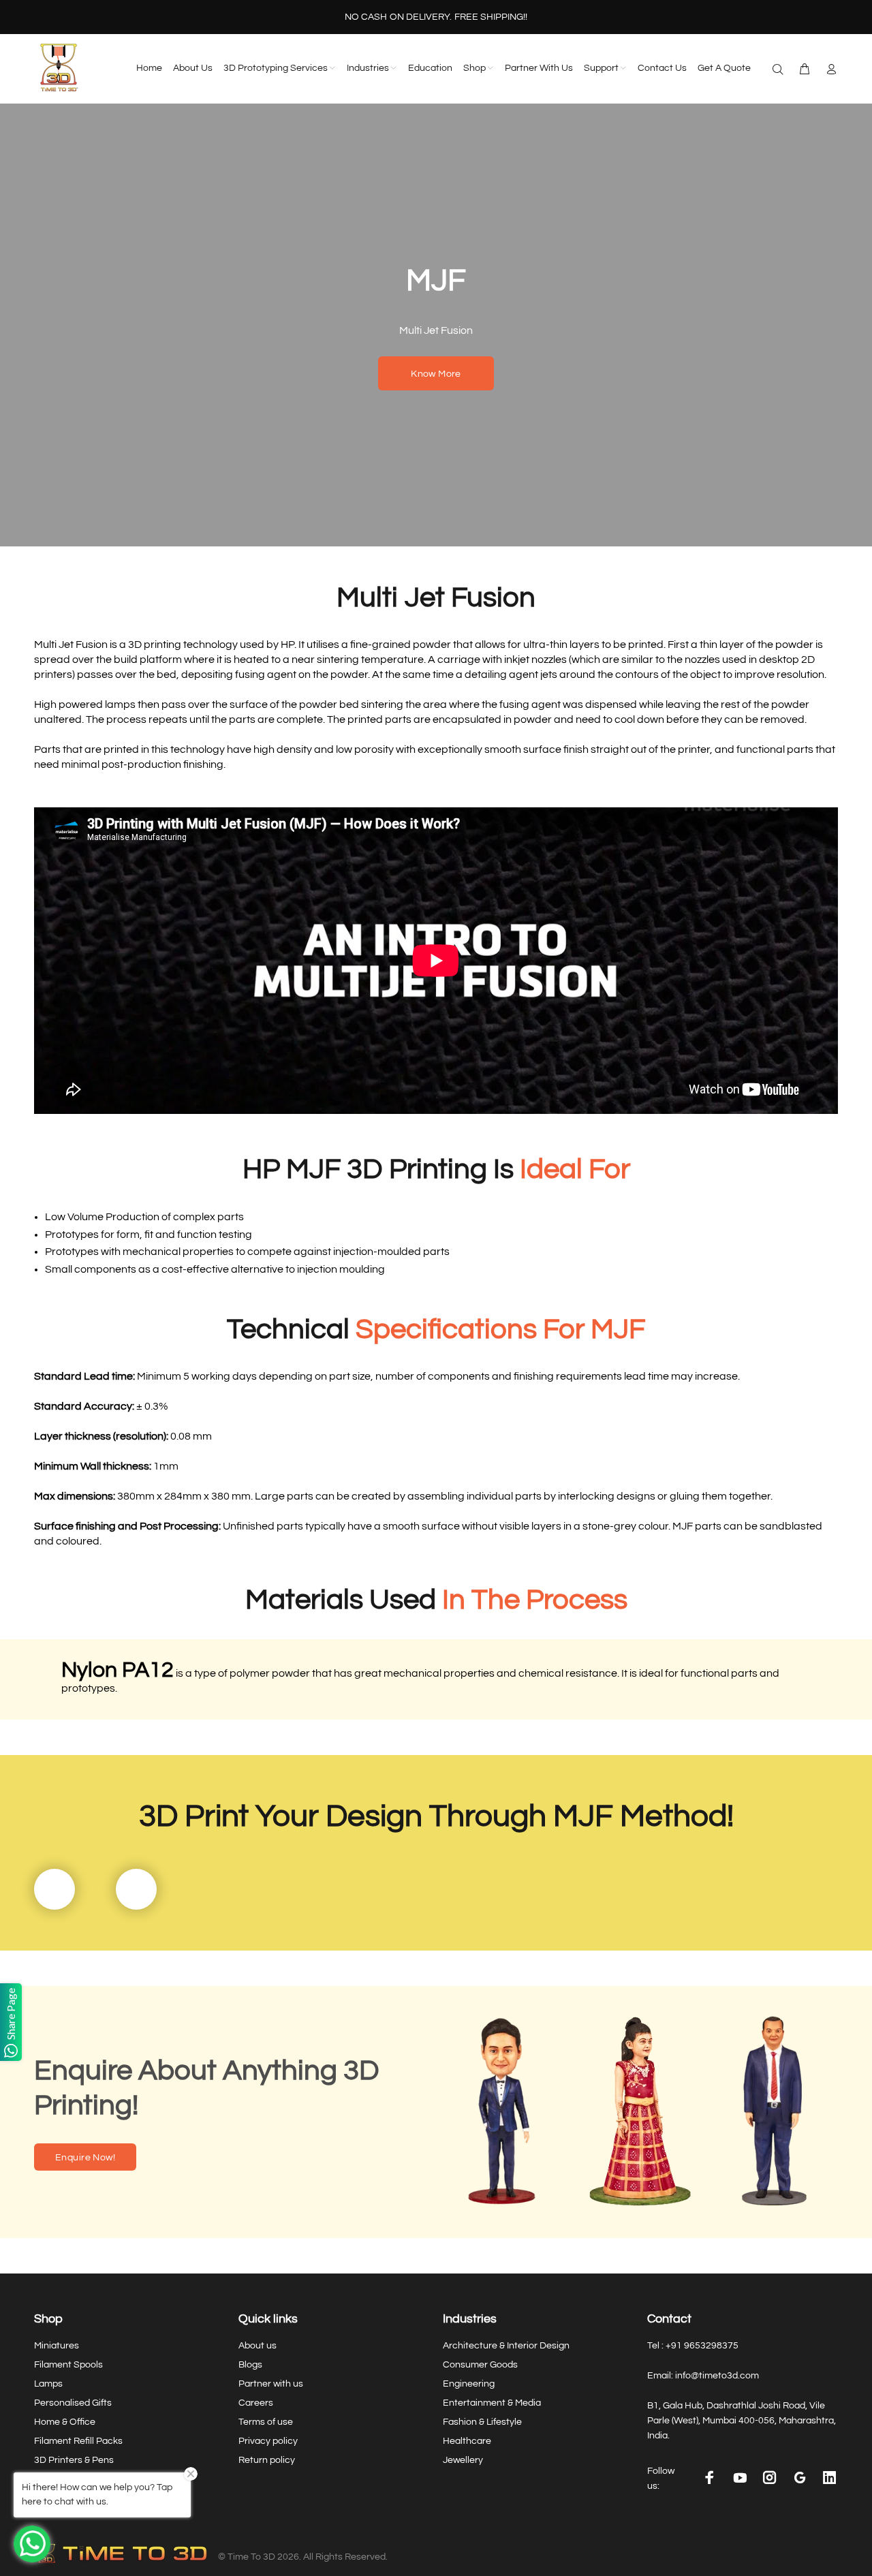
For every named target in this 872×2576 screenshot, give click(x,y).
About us (258, 2346)
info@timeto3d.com (717, 2376)
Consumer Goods (480, 2365)
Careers (256, 2403)
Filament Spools (68, 2365)
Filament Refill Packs (78, 2441)
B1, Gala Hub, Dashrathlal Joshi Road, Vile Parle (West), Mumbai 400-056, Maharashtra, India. (742, 2421)
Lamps (48, 2384)
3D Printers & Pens (74, 2460)
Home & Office (65, 2422)
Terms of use (266, 2422)
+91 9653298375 (702, 2346)
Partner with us (271, 2384)
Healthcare (467, 2441)
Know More (436, 374)
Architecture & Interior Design (506, 2346)
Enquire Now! (85, 2158)
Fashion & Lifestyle (482, 2422)
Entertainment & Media (492, 2403)
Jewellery (463, 2460)
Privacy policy (268, 2441)
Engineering (469, 2384)
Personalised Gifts (73, 2403)
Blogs (250, 2365)
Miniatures (57, 2346)
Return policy (267, 2460)
